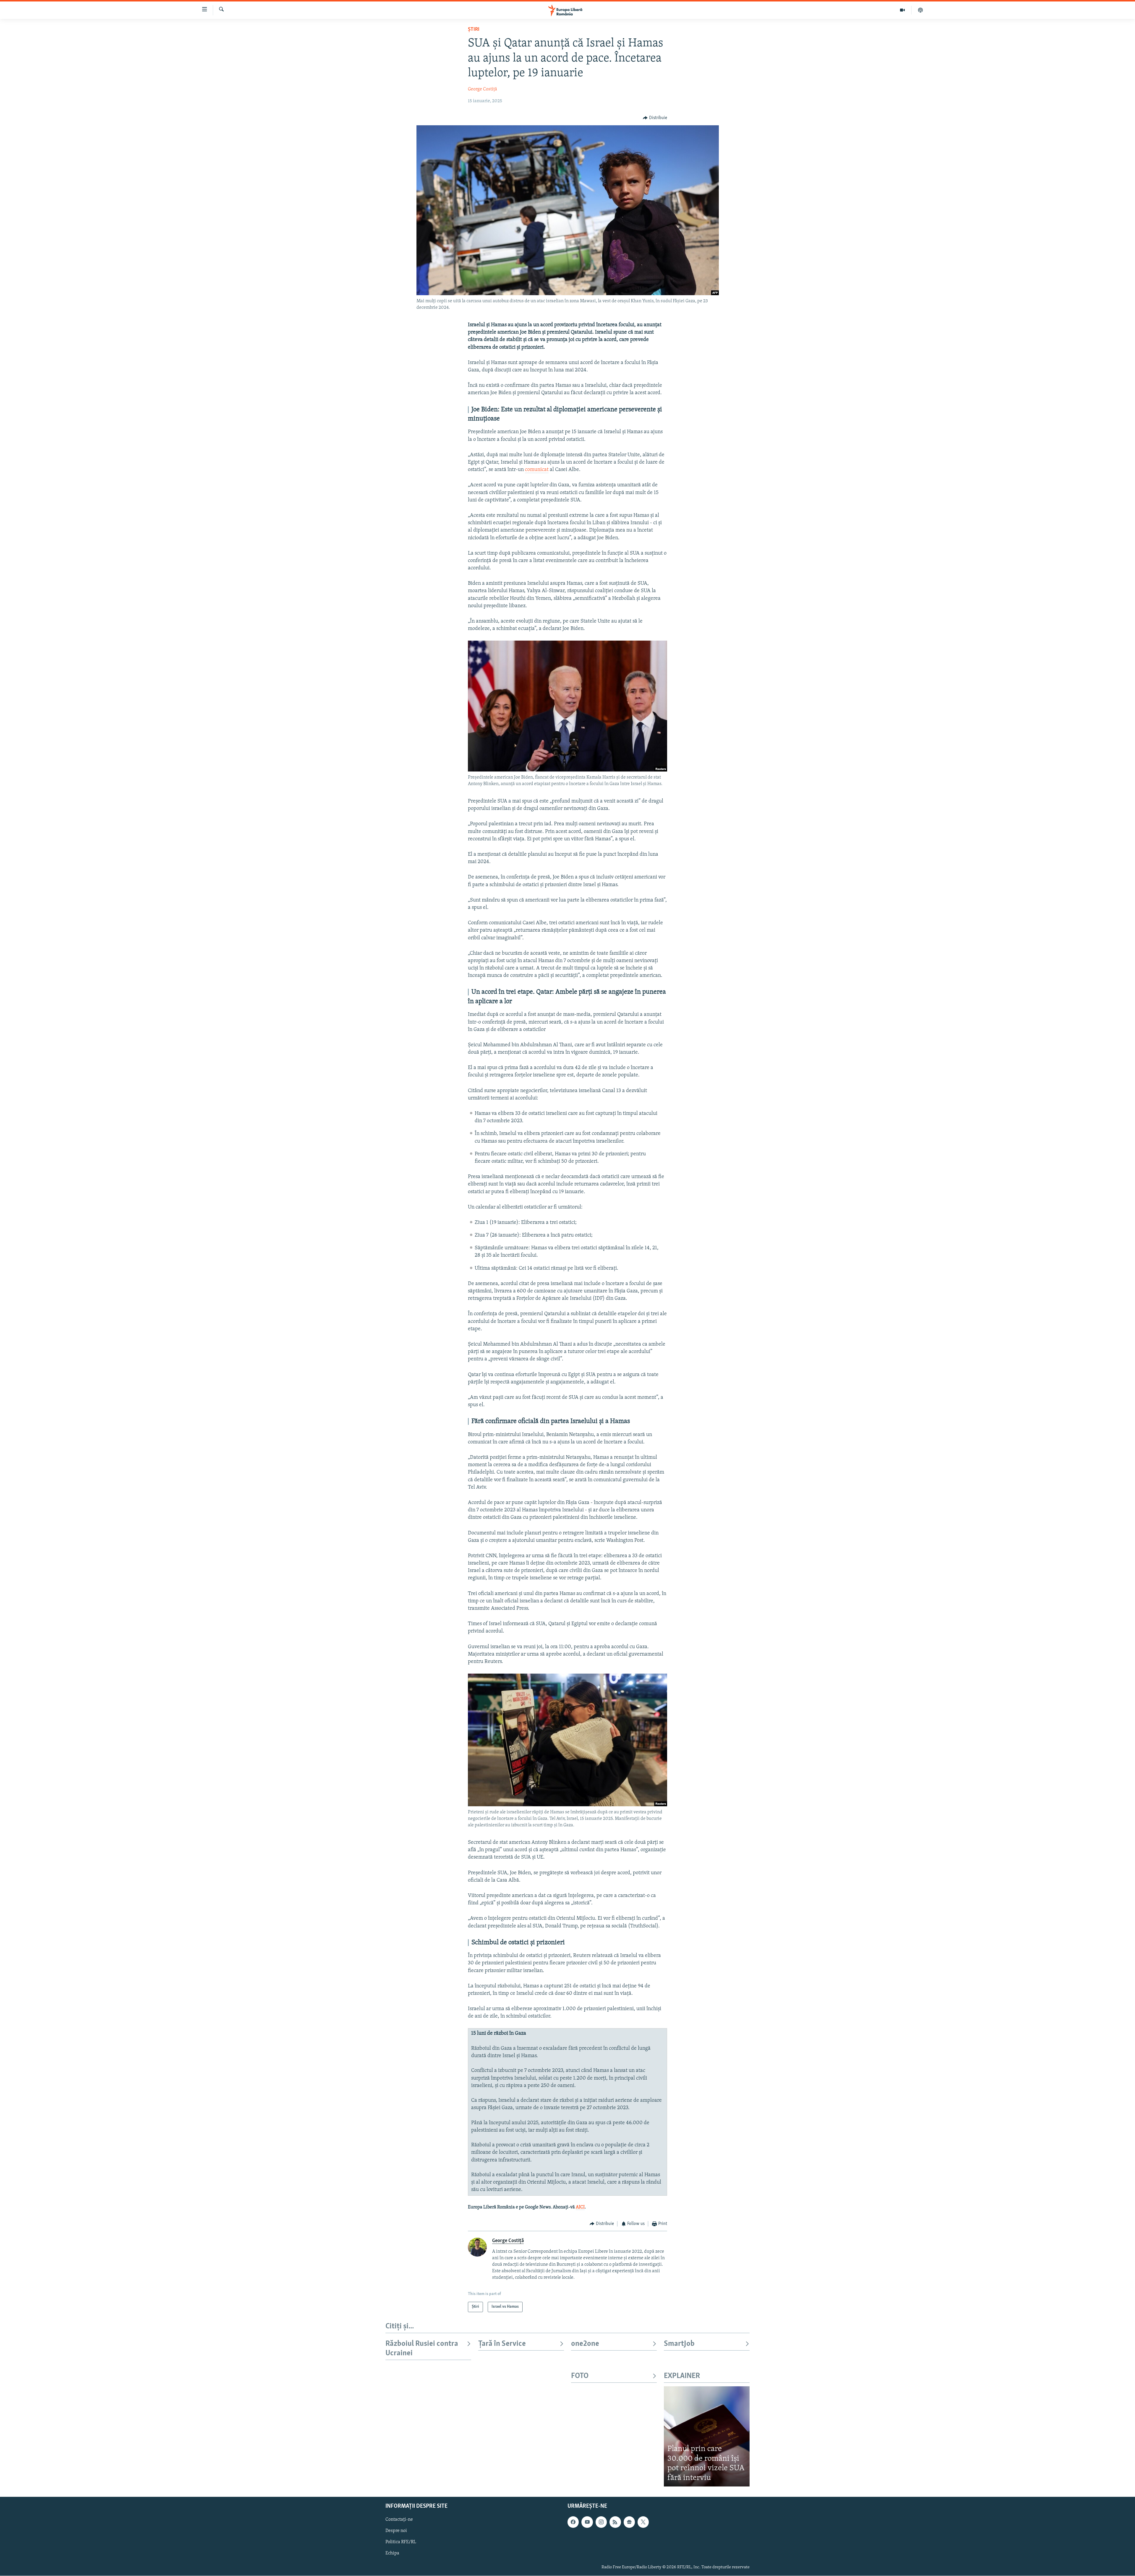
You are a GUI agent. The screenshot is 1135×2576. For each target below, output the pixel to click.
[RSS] (615, 2522)
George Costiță (483, 89)
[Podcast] (920, 10)
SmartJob (679, 2344)
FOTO (580, 2376)
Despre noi (396, 2531)
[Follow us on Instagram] (601, 2522)
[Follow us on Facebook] (573, 2522)
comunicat (537, 470)
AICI (580, 2207)
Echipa (392, 2554)
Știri (474, 30)
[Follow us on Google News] (629, 2522)
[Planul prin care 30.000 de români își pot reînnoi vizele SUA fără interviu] (707, 2436)
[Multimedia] (903, 10)
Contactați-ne (399, 2520)
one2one (585, 2344)
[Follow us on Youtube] (587, 2522)
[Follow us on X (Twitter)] (643, 2522)
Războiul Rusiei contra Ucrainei (422, 2349)
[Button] (655, 118)
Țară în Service (502, 2344)
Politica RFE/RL (401, 2542)
